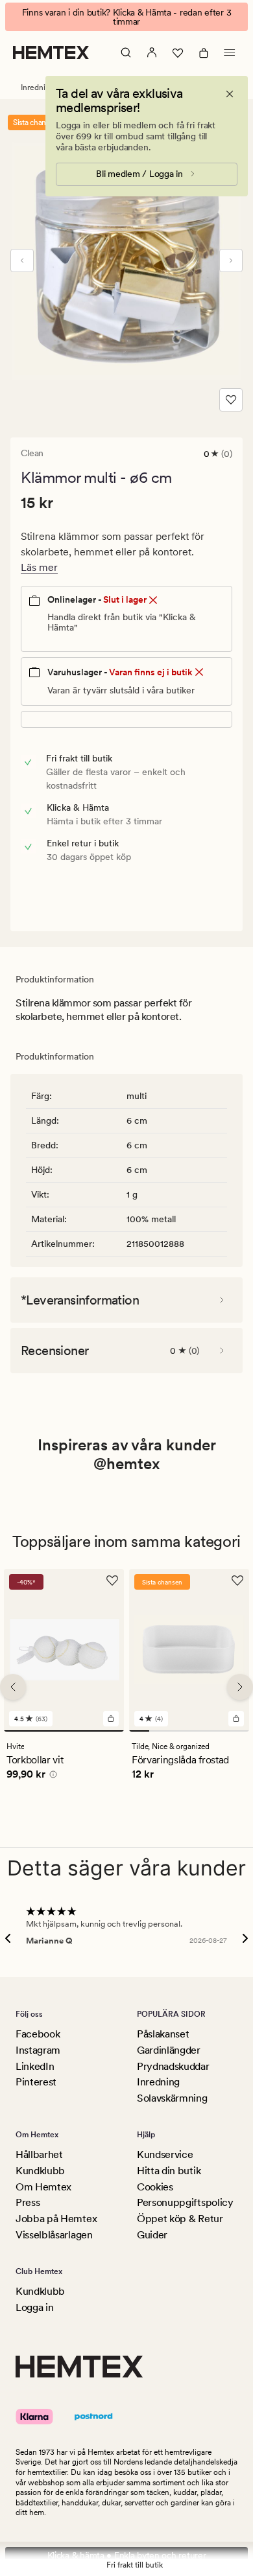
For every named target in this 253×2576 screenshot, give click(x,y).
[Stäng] (230, 94)
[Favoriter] (178, 52)
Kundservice (165, 2154)
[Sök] (126, 52)
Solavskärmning (172, 2098)
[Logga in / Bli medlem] (152, 52)
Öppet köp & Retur (180, 2219)
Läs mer (39, 567)
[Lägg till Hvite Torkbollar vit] (111, 1719)
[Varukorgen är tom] (204, 52)
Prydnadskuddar (173, 2066)
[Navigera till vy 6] (239, 1731)
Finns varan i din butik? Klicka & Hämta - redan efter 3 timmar (127, 17)
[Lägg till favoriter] (231, 400)
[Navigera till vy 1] (64, 1731)
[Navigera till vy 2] (159, 1731)
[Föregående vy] (22, 261)
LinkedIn (35, 2066)
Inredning (158, 2082)
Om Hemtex (43, 2187)
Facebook (38, 2034)
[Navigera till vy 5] (219, 1731)
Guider (152, 2235)
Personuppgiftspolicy (185, 2202)
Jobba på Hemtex (56, 2219)
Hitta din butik (169, 2171)
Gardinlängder (169, 2050)
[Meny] (230, 52)
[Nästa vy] (231, 261)
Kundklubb (40, 2171)
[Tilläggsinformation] (51, 1776)
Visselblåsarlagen (54, 2235)
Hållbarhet (39, 2154)
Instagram (38, 2050)
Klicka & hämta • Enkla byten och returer (127, 2555)
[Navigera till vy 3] (179, 1731)
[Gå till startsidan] (51, 52)
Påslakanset (163, 2034)
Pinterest (36, 2082)
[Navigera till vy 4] (199, 1731)
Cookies (155, 2187)
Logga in (34, 2307)
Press (28, 2202)
